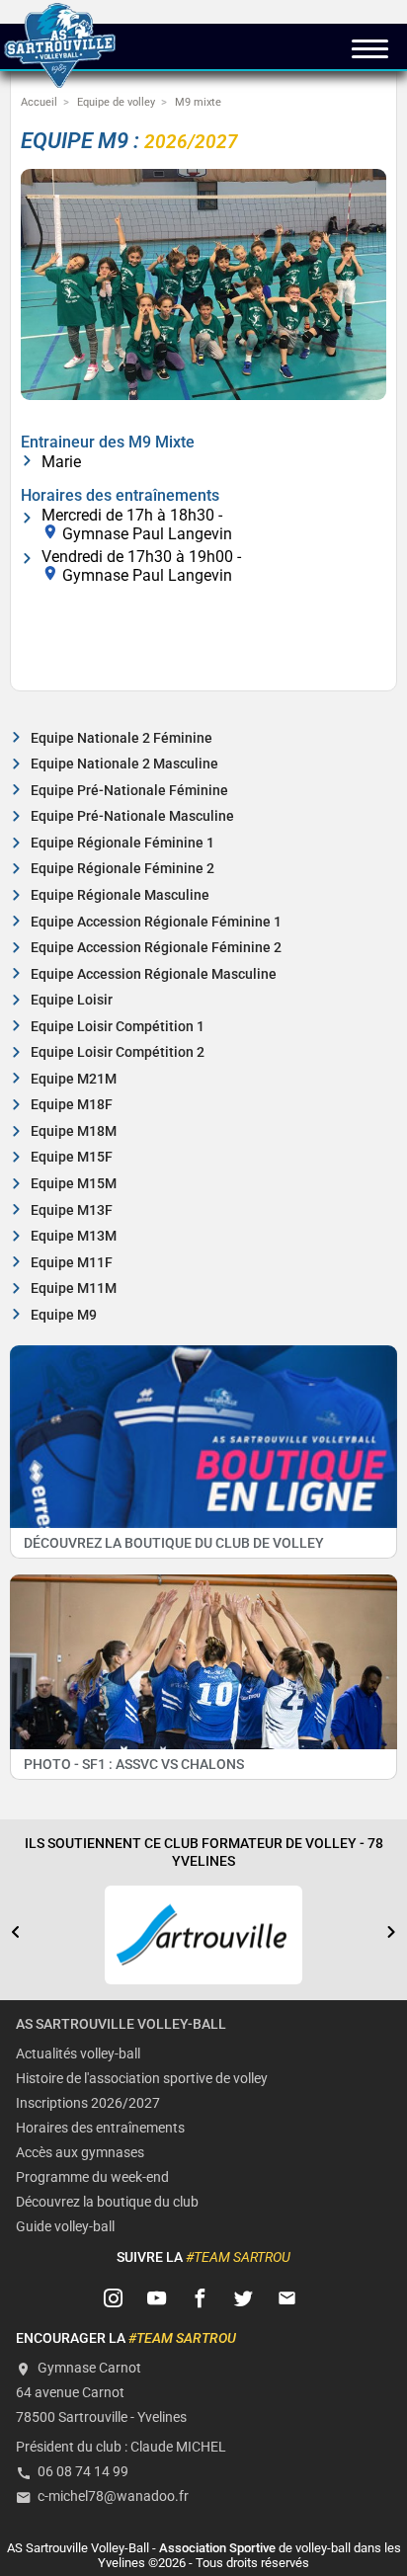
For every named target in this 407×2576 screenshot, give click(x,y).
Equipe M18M (74, 1131)
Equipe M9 (64, 1315)
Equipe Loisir (72, 1000)
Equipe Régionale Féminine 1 (122, 843)
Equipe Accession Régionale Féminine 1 (156, 922)
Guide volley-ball (65, 2227)
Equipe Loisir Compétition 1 (118, 1027)
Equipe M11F (72, 1263)
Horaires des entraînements (100, 2128)
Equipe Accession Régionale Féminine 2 (156, 948)
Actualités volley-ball (78, 2054)
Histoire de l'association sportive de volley (142, 2079)
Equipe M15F (72, 1157)
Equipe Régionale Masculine (120, 895)
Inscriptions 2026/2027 (88, 2103)
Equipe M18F (72, 1105)
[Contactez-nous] (287, 2298)
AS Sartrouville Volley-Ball (121, 2024)
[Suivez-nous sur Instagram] (114, 2298)
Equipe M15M (74, 1184)
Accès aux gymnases (80, 2153)
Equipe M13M (74, 1236)
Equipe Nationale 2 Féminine (122, 738)
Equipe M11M (74, 1288)
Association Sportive (217, 2548)
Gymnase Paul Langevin (147, 533)
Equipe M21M (74, 1079)
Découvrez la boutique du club (107, 2202)
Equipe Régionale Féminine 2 (122, 869)
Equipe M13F (72, 1210)
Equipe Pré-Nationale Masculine (132, 816)
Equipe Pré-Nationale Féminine (129, 791)
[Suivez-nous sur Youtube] (157, 2298)
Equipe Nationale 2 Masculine (124, 764)
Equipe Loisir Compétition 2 (118, 1052)
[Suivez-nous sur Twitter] (244, 2298)
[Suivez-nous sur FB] (201, 2298)
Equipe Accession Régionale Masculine (154, 974)
